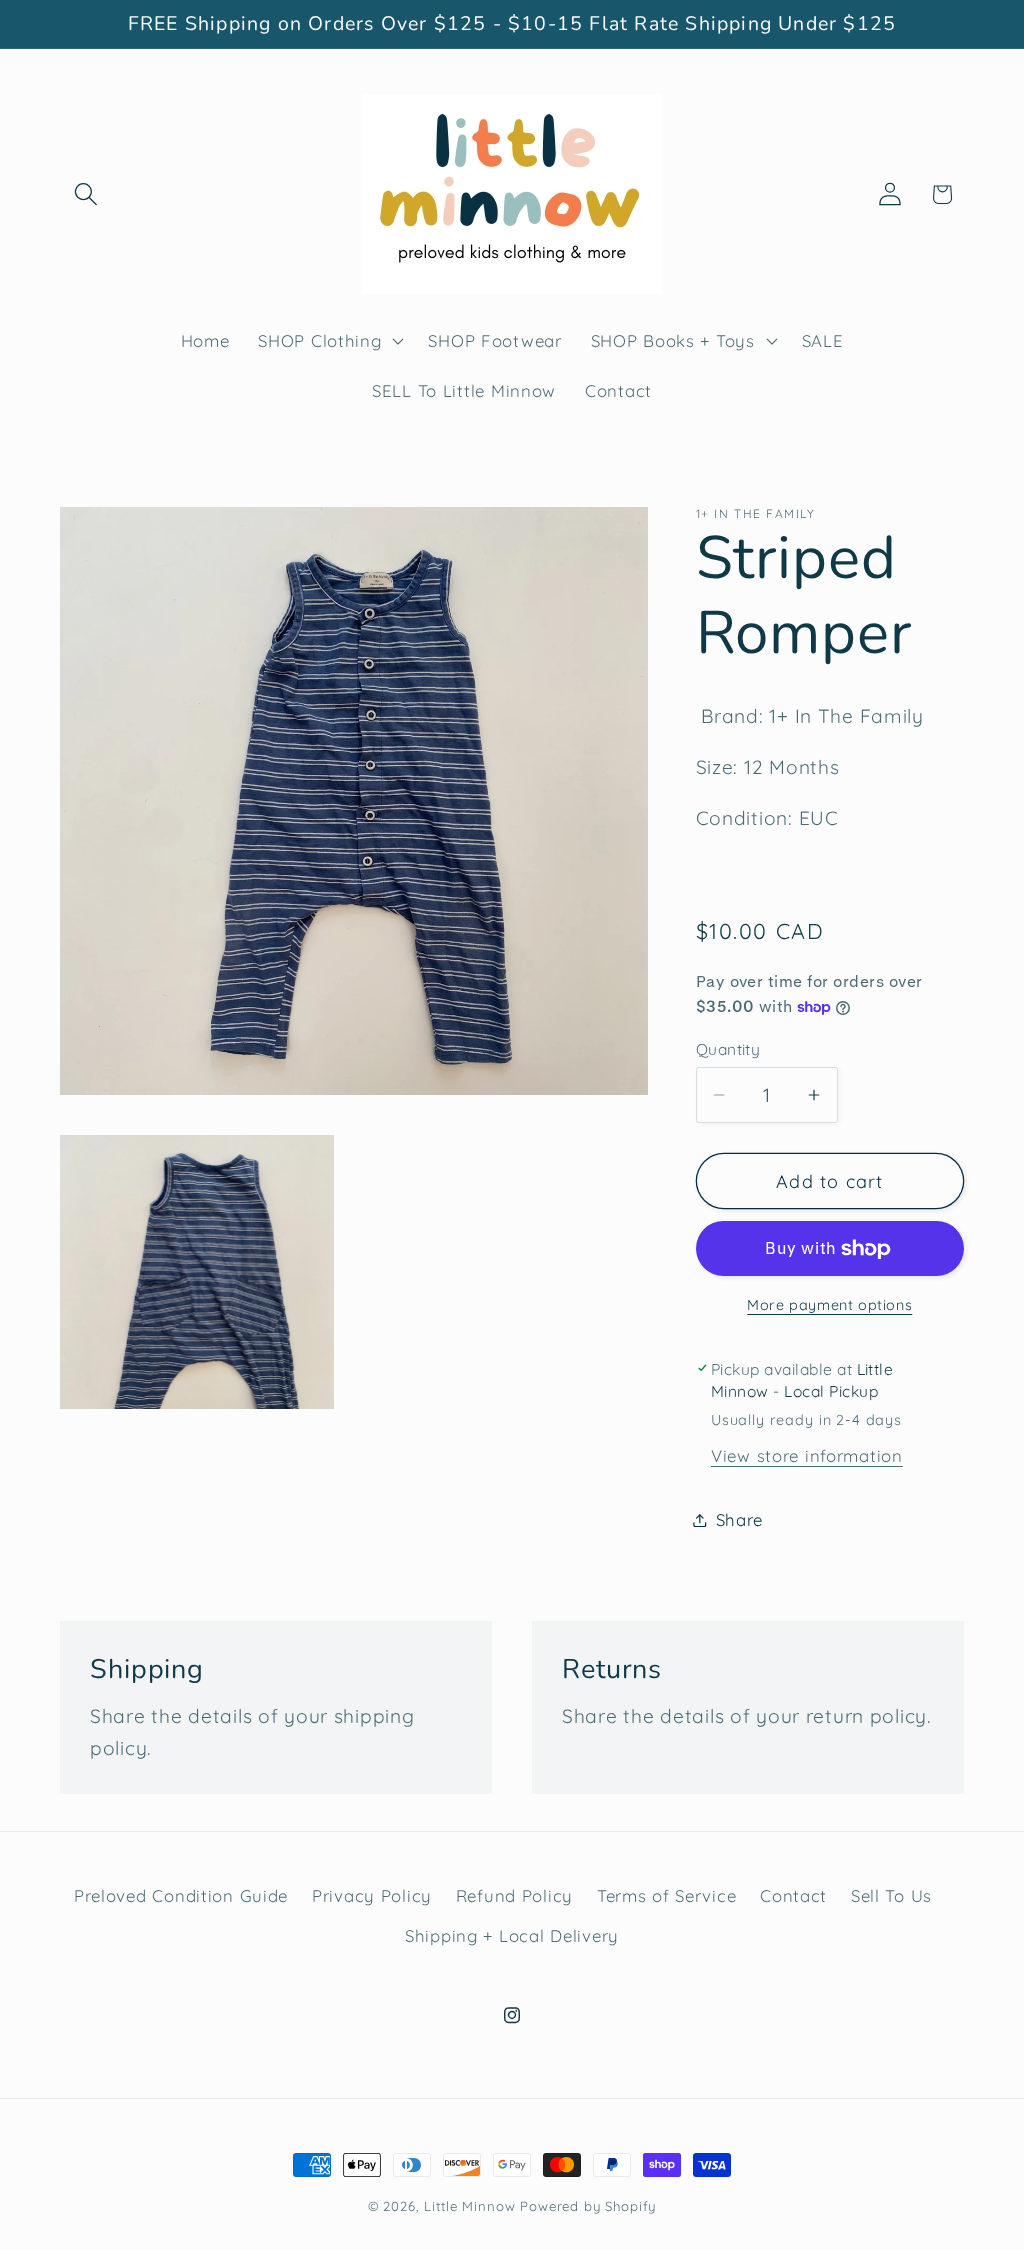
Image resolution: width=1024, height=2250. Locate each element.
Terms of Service (667, 1895)
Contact (793, 1895)
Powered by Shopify (588, 2206)
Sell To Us (891, 1895)
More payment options (829, 1305)
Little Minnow (469, 2206)
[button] (86, 194)
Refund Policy (514, 1895)
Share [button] (740, 1519)
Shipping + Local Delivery (512, 1935)
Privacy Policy (372, 1895)
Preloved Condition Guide (181, 1895)
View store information (807, 1455)
